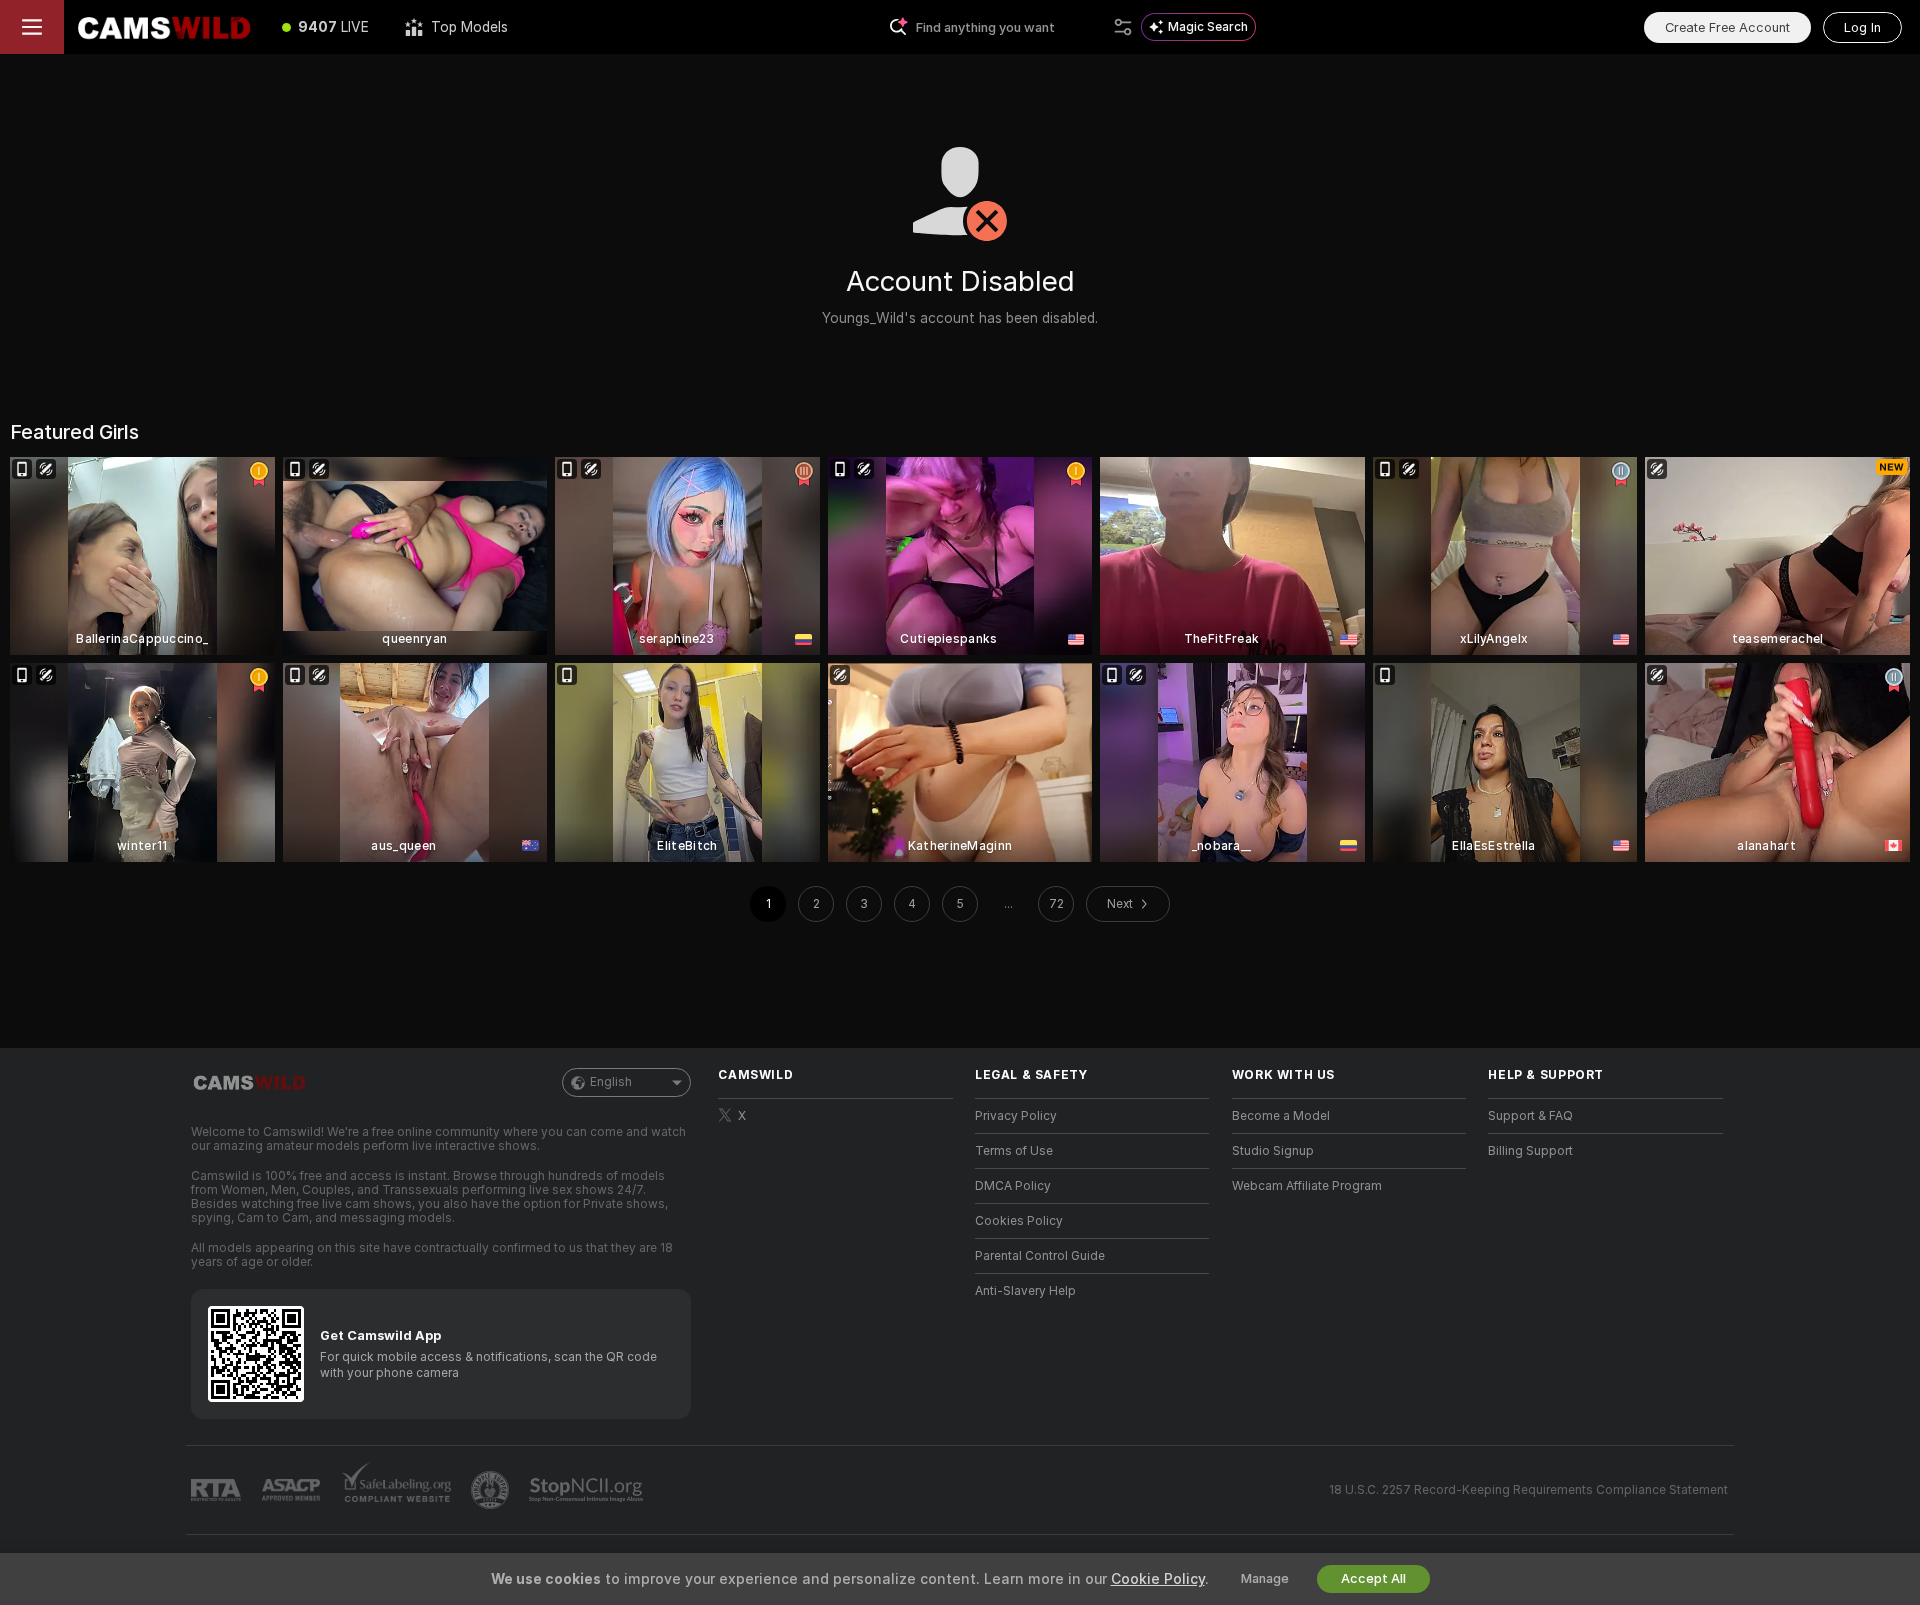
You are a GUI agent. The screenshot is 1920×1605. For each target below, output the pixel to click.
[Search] (1123, 27)
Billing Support (1530, 1151)
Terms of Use (1014, 1151)
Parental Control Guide (1040, 1256)
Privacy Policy (1016, 1116)
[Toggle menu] (32, 27)
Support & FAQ (1530, 1116)
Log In (1862, 27)
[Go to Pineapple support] (492, 1490)
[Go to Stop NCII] (588, 1490)
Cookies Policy (1019, 1221)
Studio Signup (1273, 1151)
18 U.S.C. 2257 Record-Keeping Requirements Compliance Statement (1528, 1490)
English (611, 1082)
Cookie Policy (1158, 1579)
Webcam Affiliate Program (1307, 1186)
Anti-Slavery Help (1025, 1291)
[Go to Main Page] (164, 27)
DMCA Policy (1013, 1186)
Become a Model (1281, 1116)
